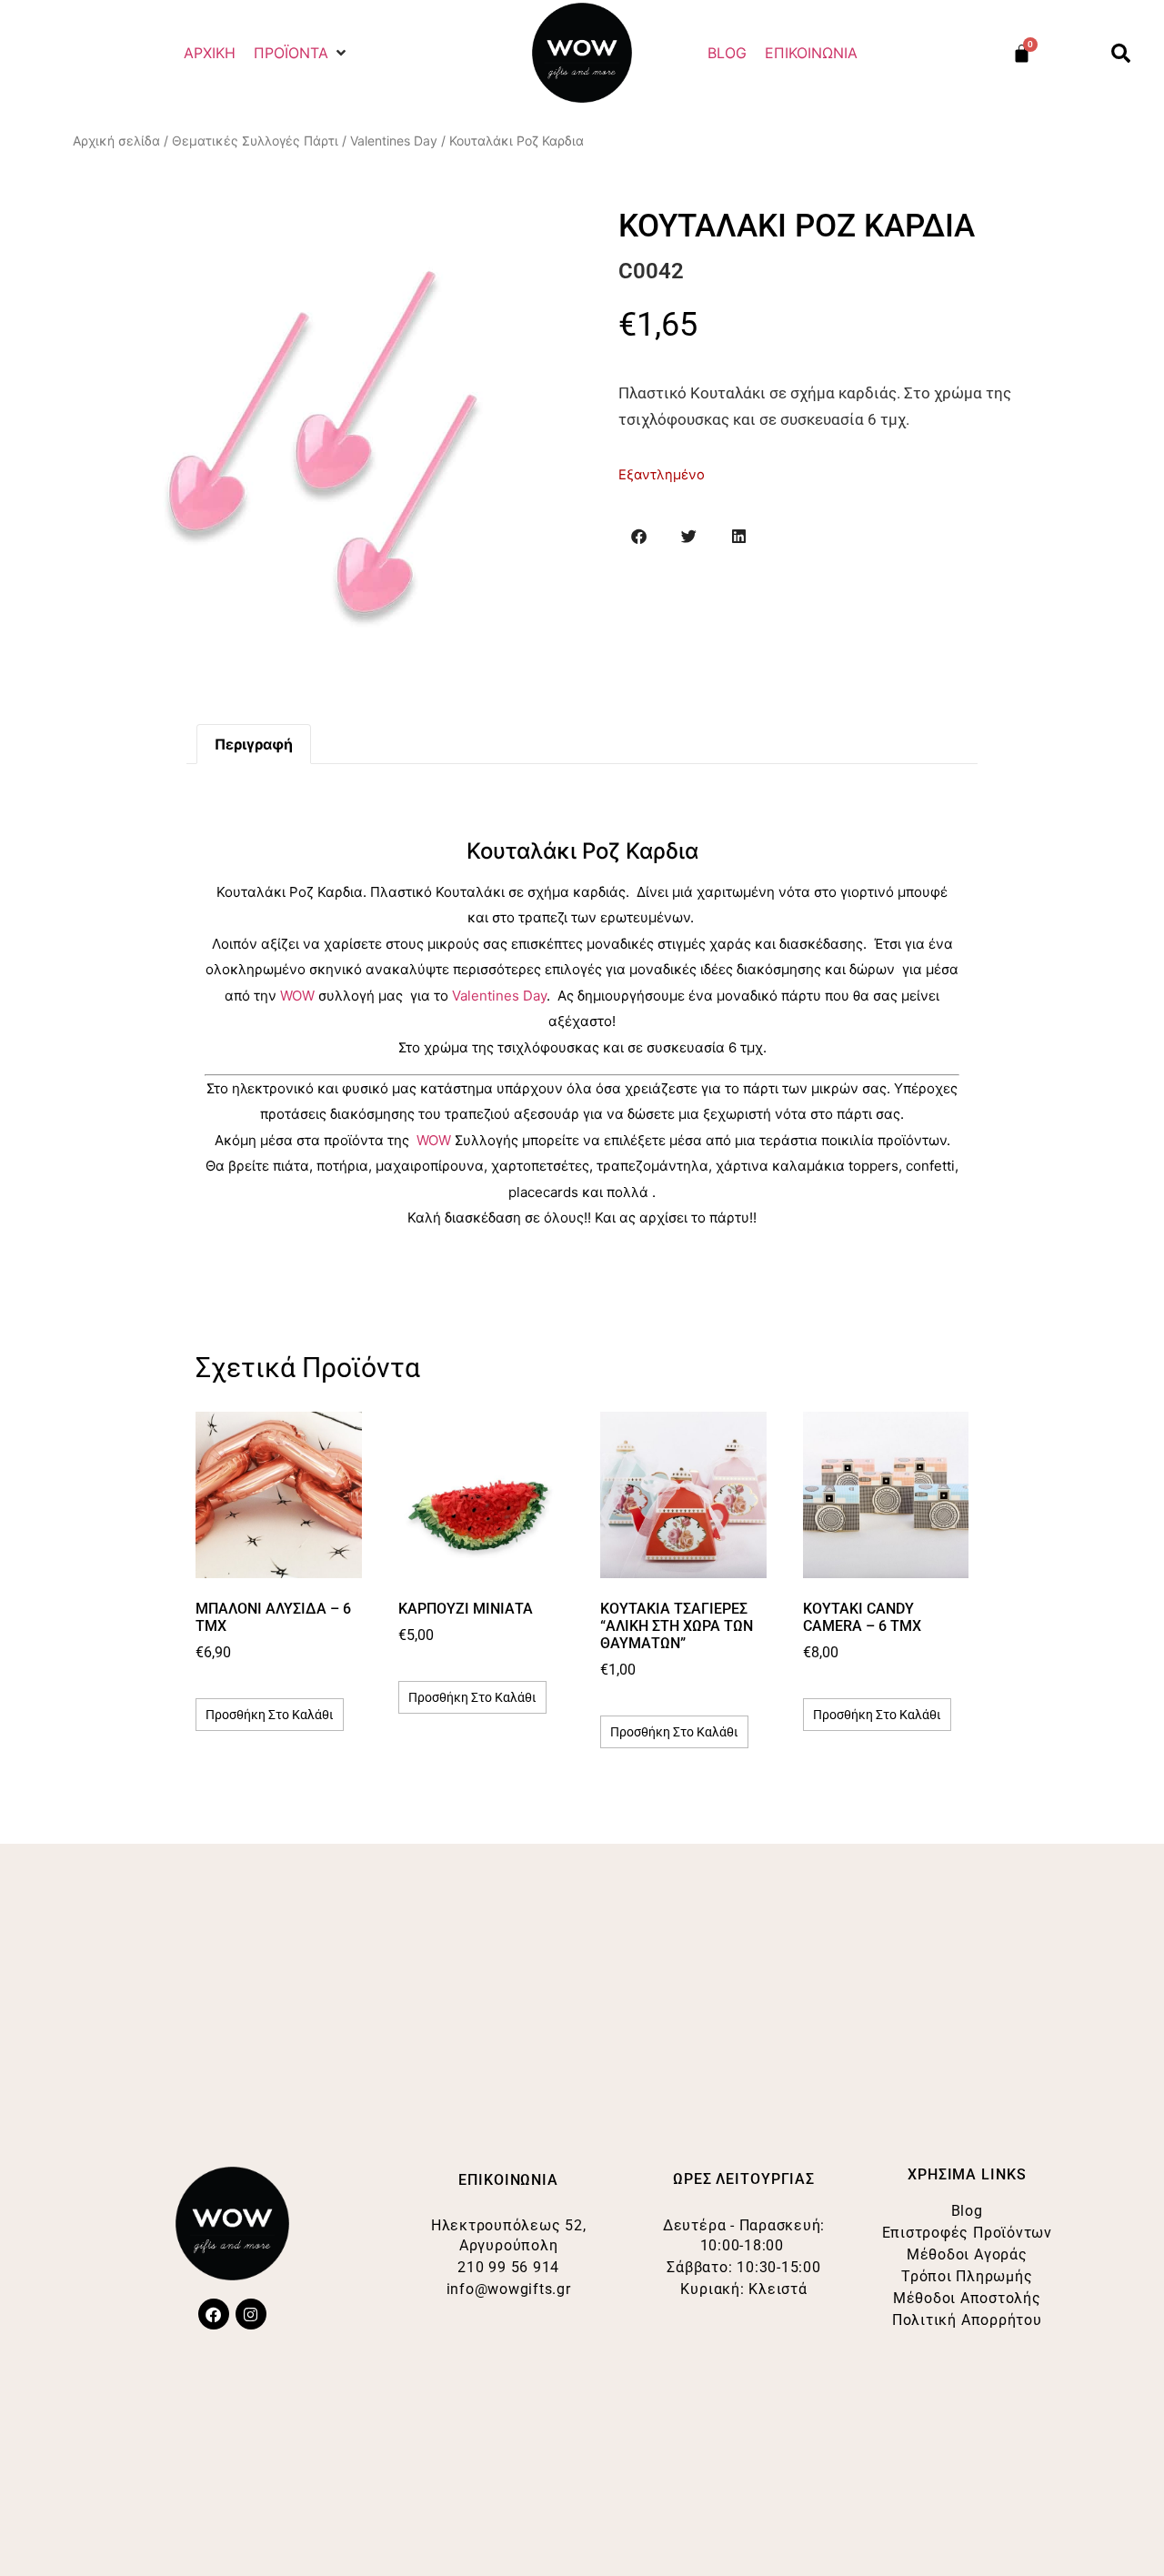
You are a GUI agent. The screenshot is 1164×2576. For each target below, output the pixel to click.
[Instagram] (251, 2314)
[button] (301, 53)
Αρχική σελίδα (116, 141)
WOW (297, 996)
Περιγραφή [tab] (254, 744)
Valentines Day (394, 141)
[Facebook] (214, 2314)
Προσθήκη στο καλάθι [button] (270, 1715)
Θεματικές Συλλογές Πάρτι (255, 141)
